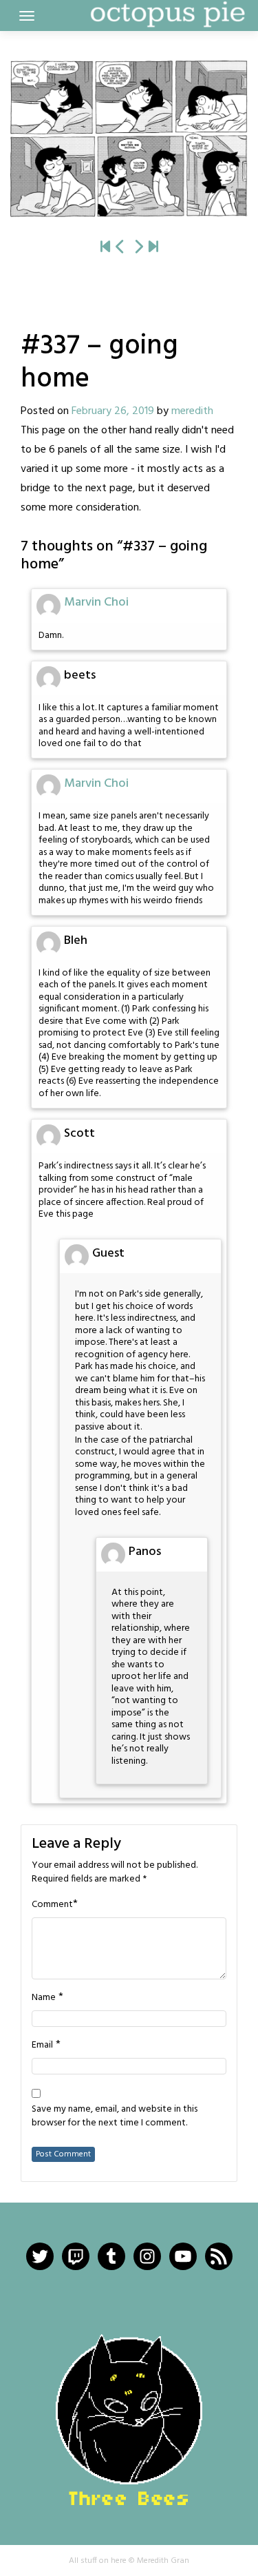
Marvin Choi (96, 602)
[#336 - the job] (120, 248)
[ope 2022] (153, 248)
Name (44, 1998)
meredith (192, 411)
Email (42, 2046)
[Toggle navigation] (27, 16)
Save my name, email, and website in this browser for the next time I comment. (115, 2116)
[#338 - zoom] (129, 139)
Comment (52, 1905)
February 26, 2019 (113, 411)
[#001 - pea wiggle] (105, 248)
